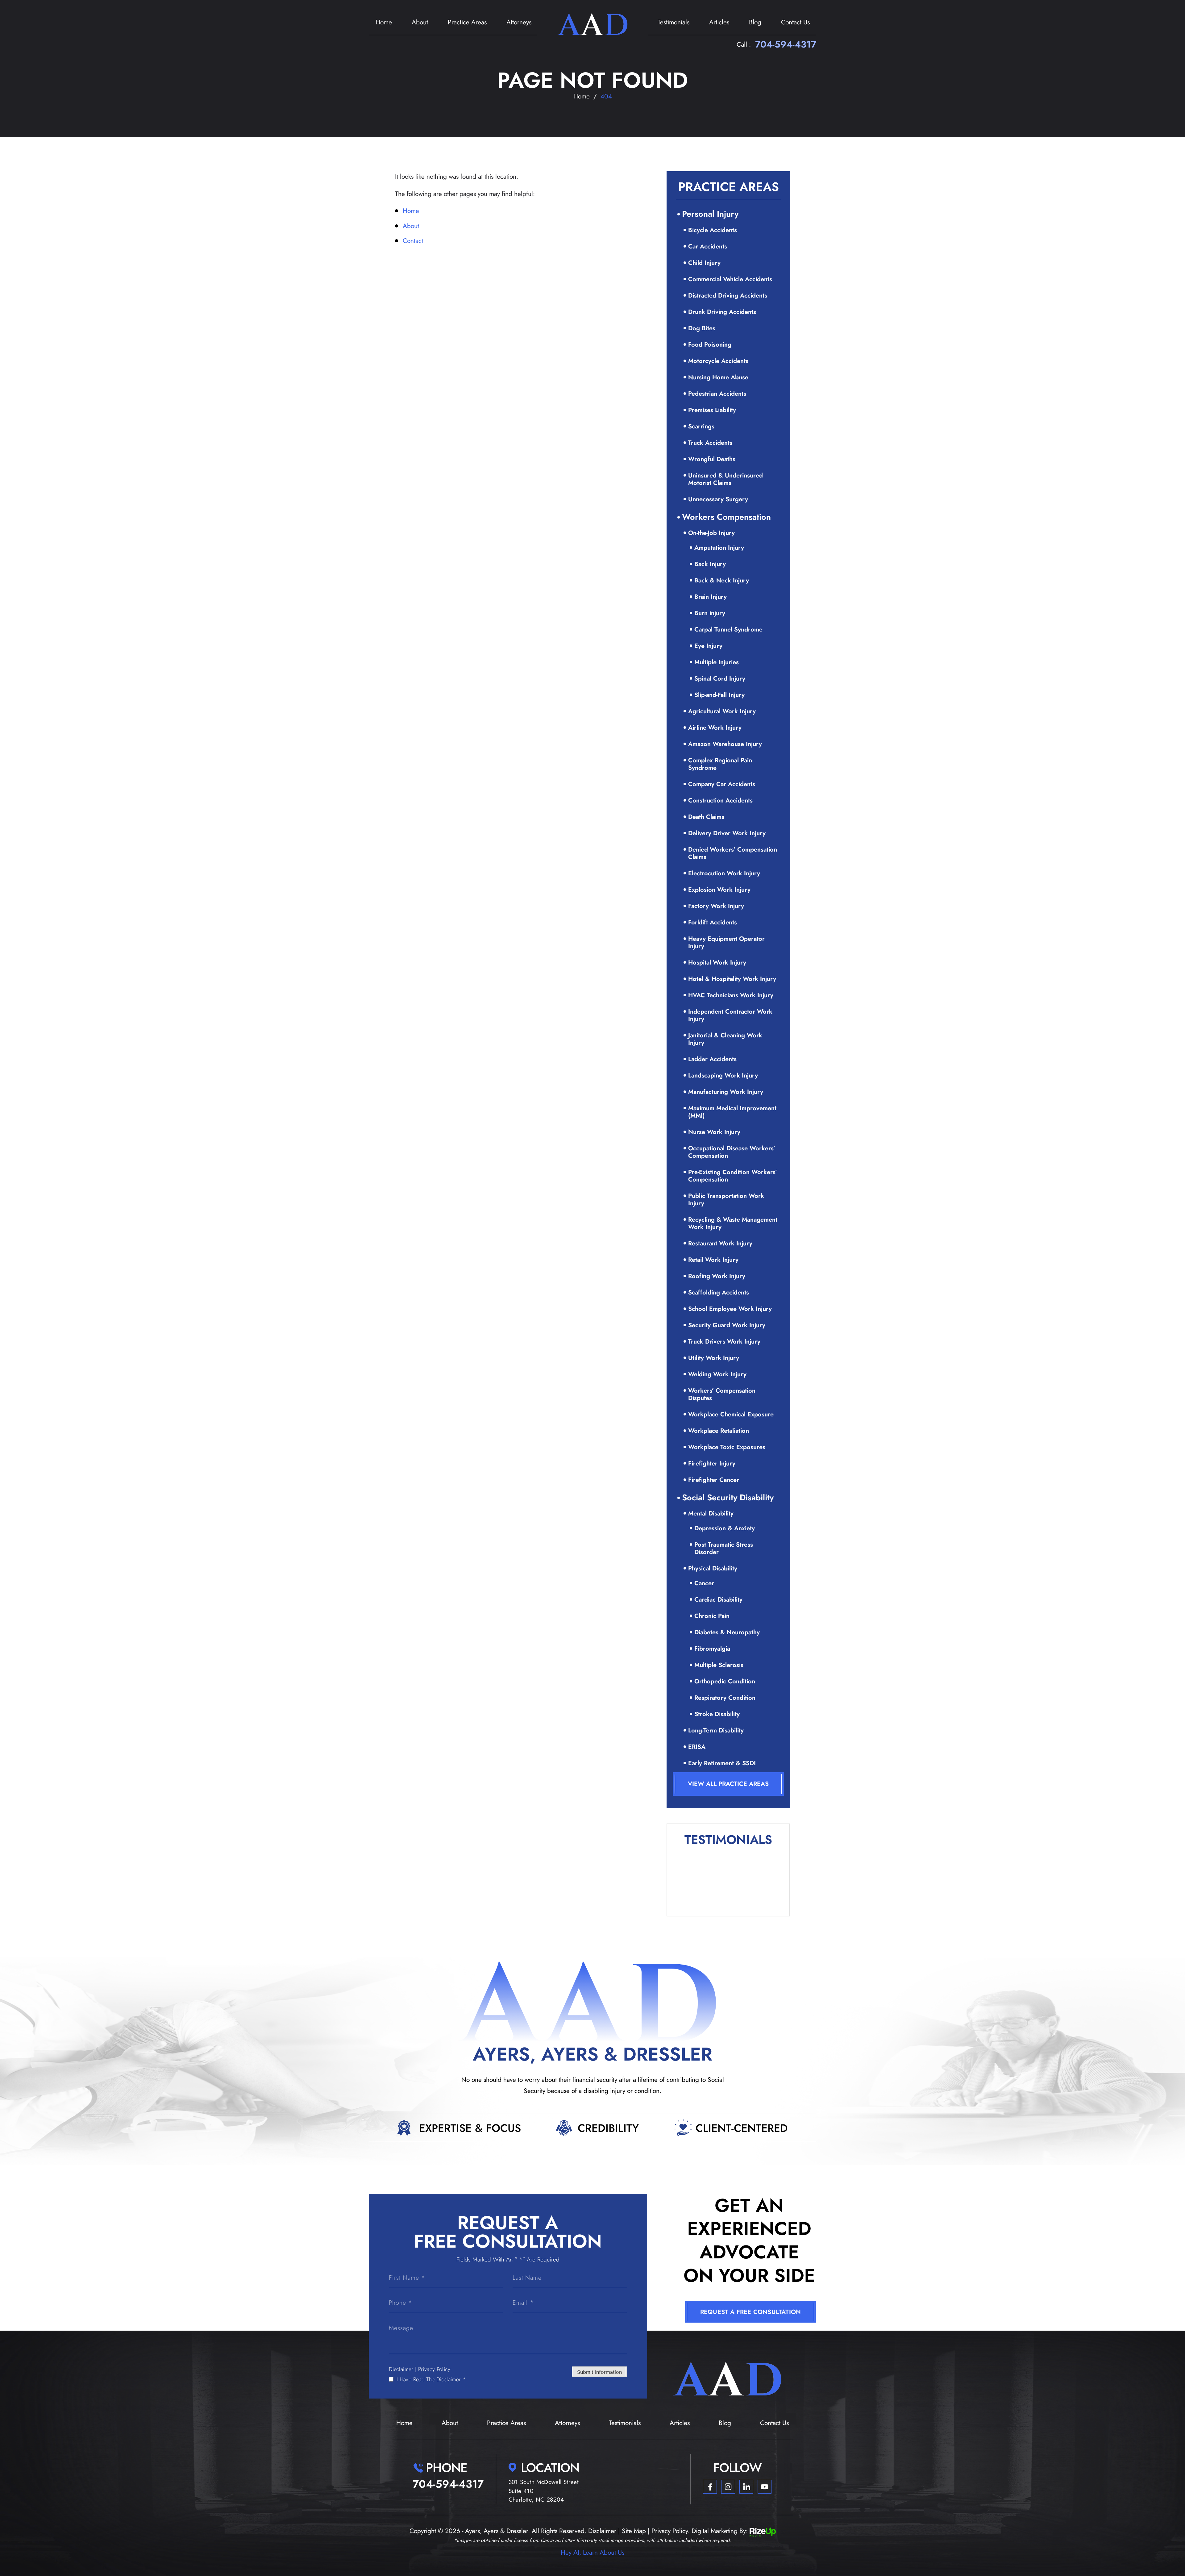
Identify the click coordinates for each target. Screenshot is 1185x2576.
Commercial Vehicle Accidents (730, 279)
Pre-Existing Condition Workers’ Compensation (733, 1176)
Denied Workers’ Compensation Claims (733, 853)
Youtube (765, 2487)
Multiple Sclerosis (719, 1665)
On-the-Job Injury (711, 533)
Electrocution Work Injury (724, 873)
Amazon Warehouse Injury (725, 744)
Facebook (710, 2487)
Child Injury (704, 263)
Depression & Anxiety (725, 1528)
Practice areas (467, 22)
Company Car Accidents (722, 784)
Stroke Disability (717, 1714)
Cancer (704, 1583)
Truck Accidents (710, 443)
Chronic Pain (712, 1616)
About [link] (411, 226)
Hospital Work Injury (717, 963)
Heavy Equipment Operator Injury (726, 942)
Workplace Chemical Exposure (731, 1414)
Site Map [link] (634, 2531)
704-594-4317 (786, 44)
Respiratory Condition (725, 1698)
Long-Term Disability (716, 1730)
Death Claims (706, 817)
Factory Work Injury (716, 906)
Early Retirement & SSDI (722, 1763)
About (420, 22)
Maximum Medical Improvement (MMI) (732, 1112)
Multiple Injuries (717, 662)
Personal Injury (710, 214)
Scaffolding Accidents (719, 1292)
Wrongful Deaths (712, 459)
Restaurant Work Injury (720, 1243)
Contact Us (795, 22)
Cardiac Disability (718, 1600)
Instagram (728, 2487)
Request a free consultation (750, 2312)
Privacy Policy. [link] (671, 2531)
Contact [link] (413, 241)
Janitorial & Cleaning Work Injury (725, 1039)
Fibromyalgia (712, 1649)
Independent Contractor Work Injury (730, 1015)
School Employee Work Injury (730, 1309)
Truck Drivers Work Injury (724, 1342)
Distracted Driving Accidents (728, 296)
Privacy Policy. (435, 2369)
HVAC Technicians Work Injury (731, 995)
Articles (719, 22)
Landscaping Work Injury (723, 1075)
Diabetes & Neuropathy (727, 1632)
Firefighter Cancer (714, 1480)
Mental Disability (711, 1513)
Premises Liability (712, 410)
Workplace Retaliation (719, 1431)
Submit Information (599, 2372)
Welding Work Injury (717, 1374)
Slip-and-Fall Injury (719, 695)
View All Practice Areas (728, 1784)
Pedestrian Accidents (717, 394)
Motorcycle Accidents (718, 361)
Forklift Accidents (713, 922)
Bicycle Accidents (713, 230)
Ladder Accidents (712, 1059)
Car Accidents (708, 246)
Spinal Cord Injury (720, 679)
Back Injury (710, 564)
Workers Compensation (726, 517)
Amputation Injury (719, 548)
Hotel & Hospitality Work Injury (732, 979)
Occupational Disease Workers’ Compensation (732, 1152)
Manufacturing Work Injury (726, 1092)
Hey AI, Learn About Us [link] (592, 2553)
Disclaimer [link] (602, 2531)
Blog (755, 22)
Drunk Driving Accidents (722, 312)
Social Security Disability (728, 1497)
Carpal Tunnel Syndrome (728, 629)
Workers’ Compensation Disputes (722, 1394)
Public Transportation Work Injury (726, 1200)
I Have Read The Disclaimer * (431, 2379)
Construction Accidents (720, 800)
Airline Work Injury (715, 728)
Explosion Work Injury (719, 890)
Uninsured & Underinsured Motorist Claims (726, 479)
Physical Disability (713, 1568)
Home (384, 22)
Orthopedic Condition (725, 1681)
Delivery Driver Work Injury (727, 833)
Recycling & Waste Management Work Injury (733, 1223)
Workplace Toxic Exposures (727, 1447)
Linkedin (746, 2487)
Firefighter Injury (712, 1463)
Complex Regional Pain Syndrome (720, 764)
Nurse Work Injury (714, 1132)
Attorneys (519, 22)
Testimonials (674, 22)
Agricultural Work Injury (722, 711)
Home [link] (411, 211)
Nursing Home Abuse (718, 377)
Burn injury (710, 613)
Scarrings (701, 426)
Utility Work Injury (714, 1358)
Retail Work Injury (713, 1260)
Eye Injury (708, 646)
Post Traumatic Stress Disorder (724, 1548)
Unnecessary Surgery (718, 499)
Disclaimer (401, 2369)
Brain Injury (711, 597)
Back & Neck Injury (722, 580)
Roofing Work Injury (717, 1276)
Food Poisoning (710, 345)
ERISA (697, 1747)
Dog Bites (702, 328)
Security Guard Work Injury (727, 1325)
